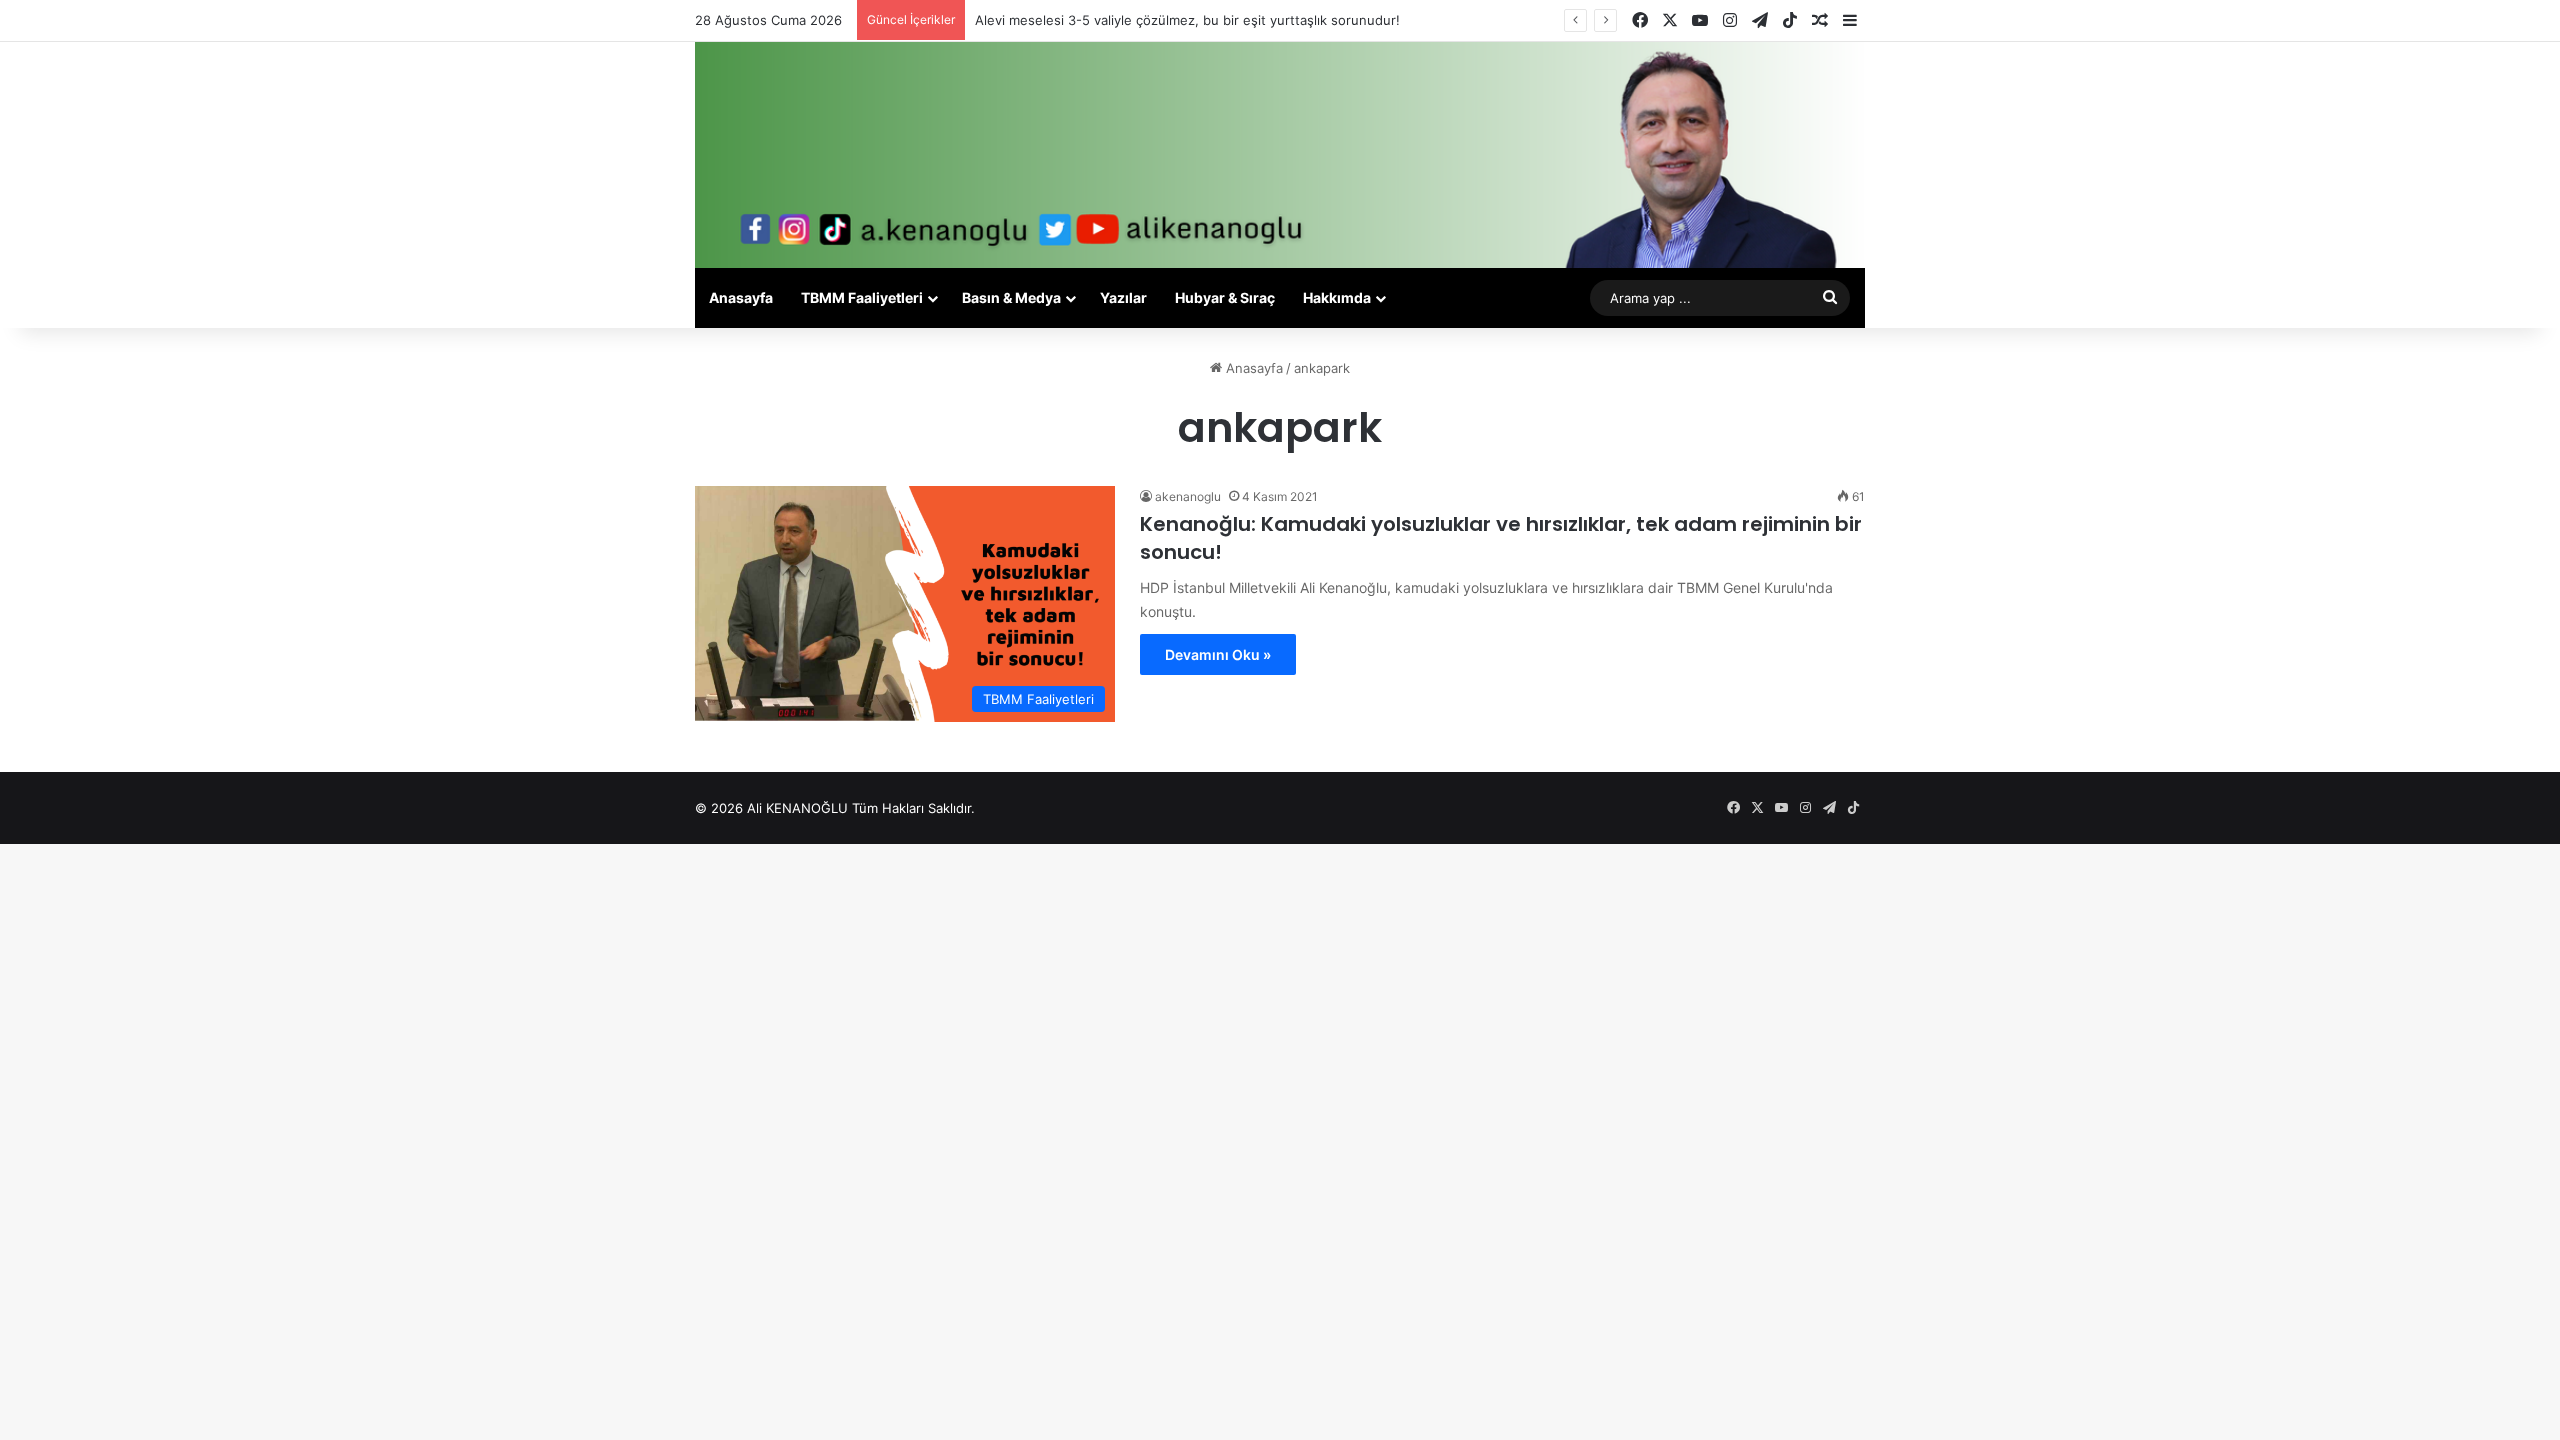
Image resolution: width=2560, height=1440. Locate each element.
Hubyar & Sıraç (1225, 297)
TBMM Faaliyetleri (862, 297)
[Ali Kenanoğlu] (1280, 155)
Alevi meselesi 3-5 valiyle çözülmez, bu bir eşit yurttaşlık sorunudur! (1187, 20)
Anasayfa (741, 297)
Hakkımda (1337, 297)
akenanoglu (1188, 496)
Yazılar (1123, 297)
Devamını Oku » (1218, 654)
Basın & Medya (1011, 297)
